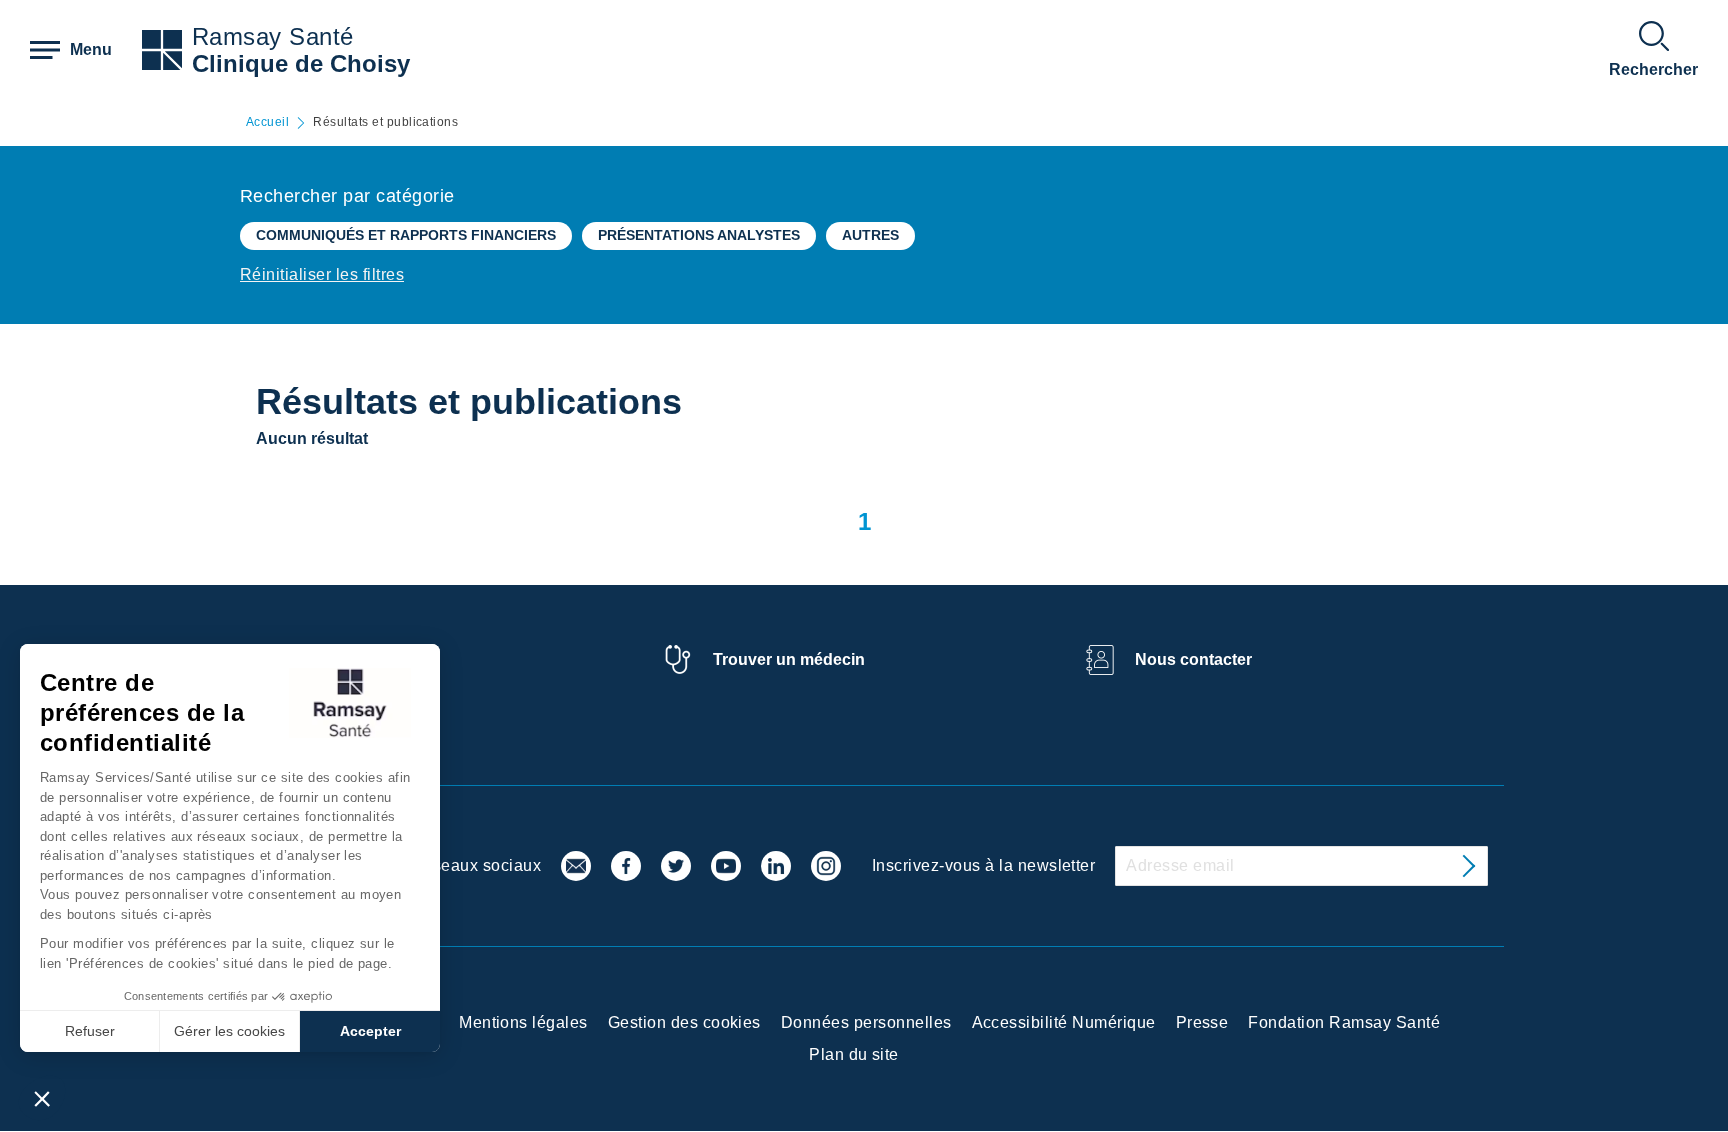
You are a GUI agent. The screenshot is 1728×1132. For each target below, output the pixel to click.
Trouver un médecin (789, 659)
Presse (1202, 1022)
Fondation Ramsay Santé (1344, 1022)
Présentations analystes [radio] (699, 235)
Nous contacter (1193, 659)
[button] (42, 1098)
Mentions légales (523, 1022)
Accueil (267, 122)
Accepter (370, 1031)
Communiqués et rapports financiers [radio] (406, 235)
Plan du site (854, 1054)
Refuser (90, 1031)
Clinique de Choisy (301, 63)
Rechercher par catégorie (347, 196)
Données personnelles (866, 1022)
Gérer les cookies (229, 1031)
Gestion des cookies (684, 1022)
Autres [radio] (870, 235)
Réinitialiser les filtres (322, 274)
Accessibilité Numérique (1064, 1022)
